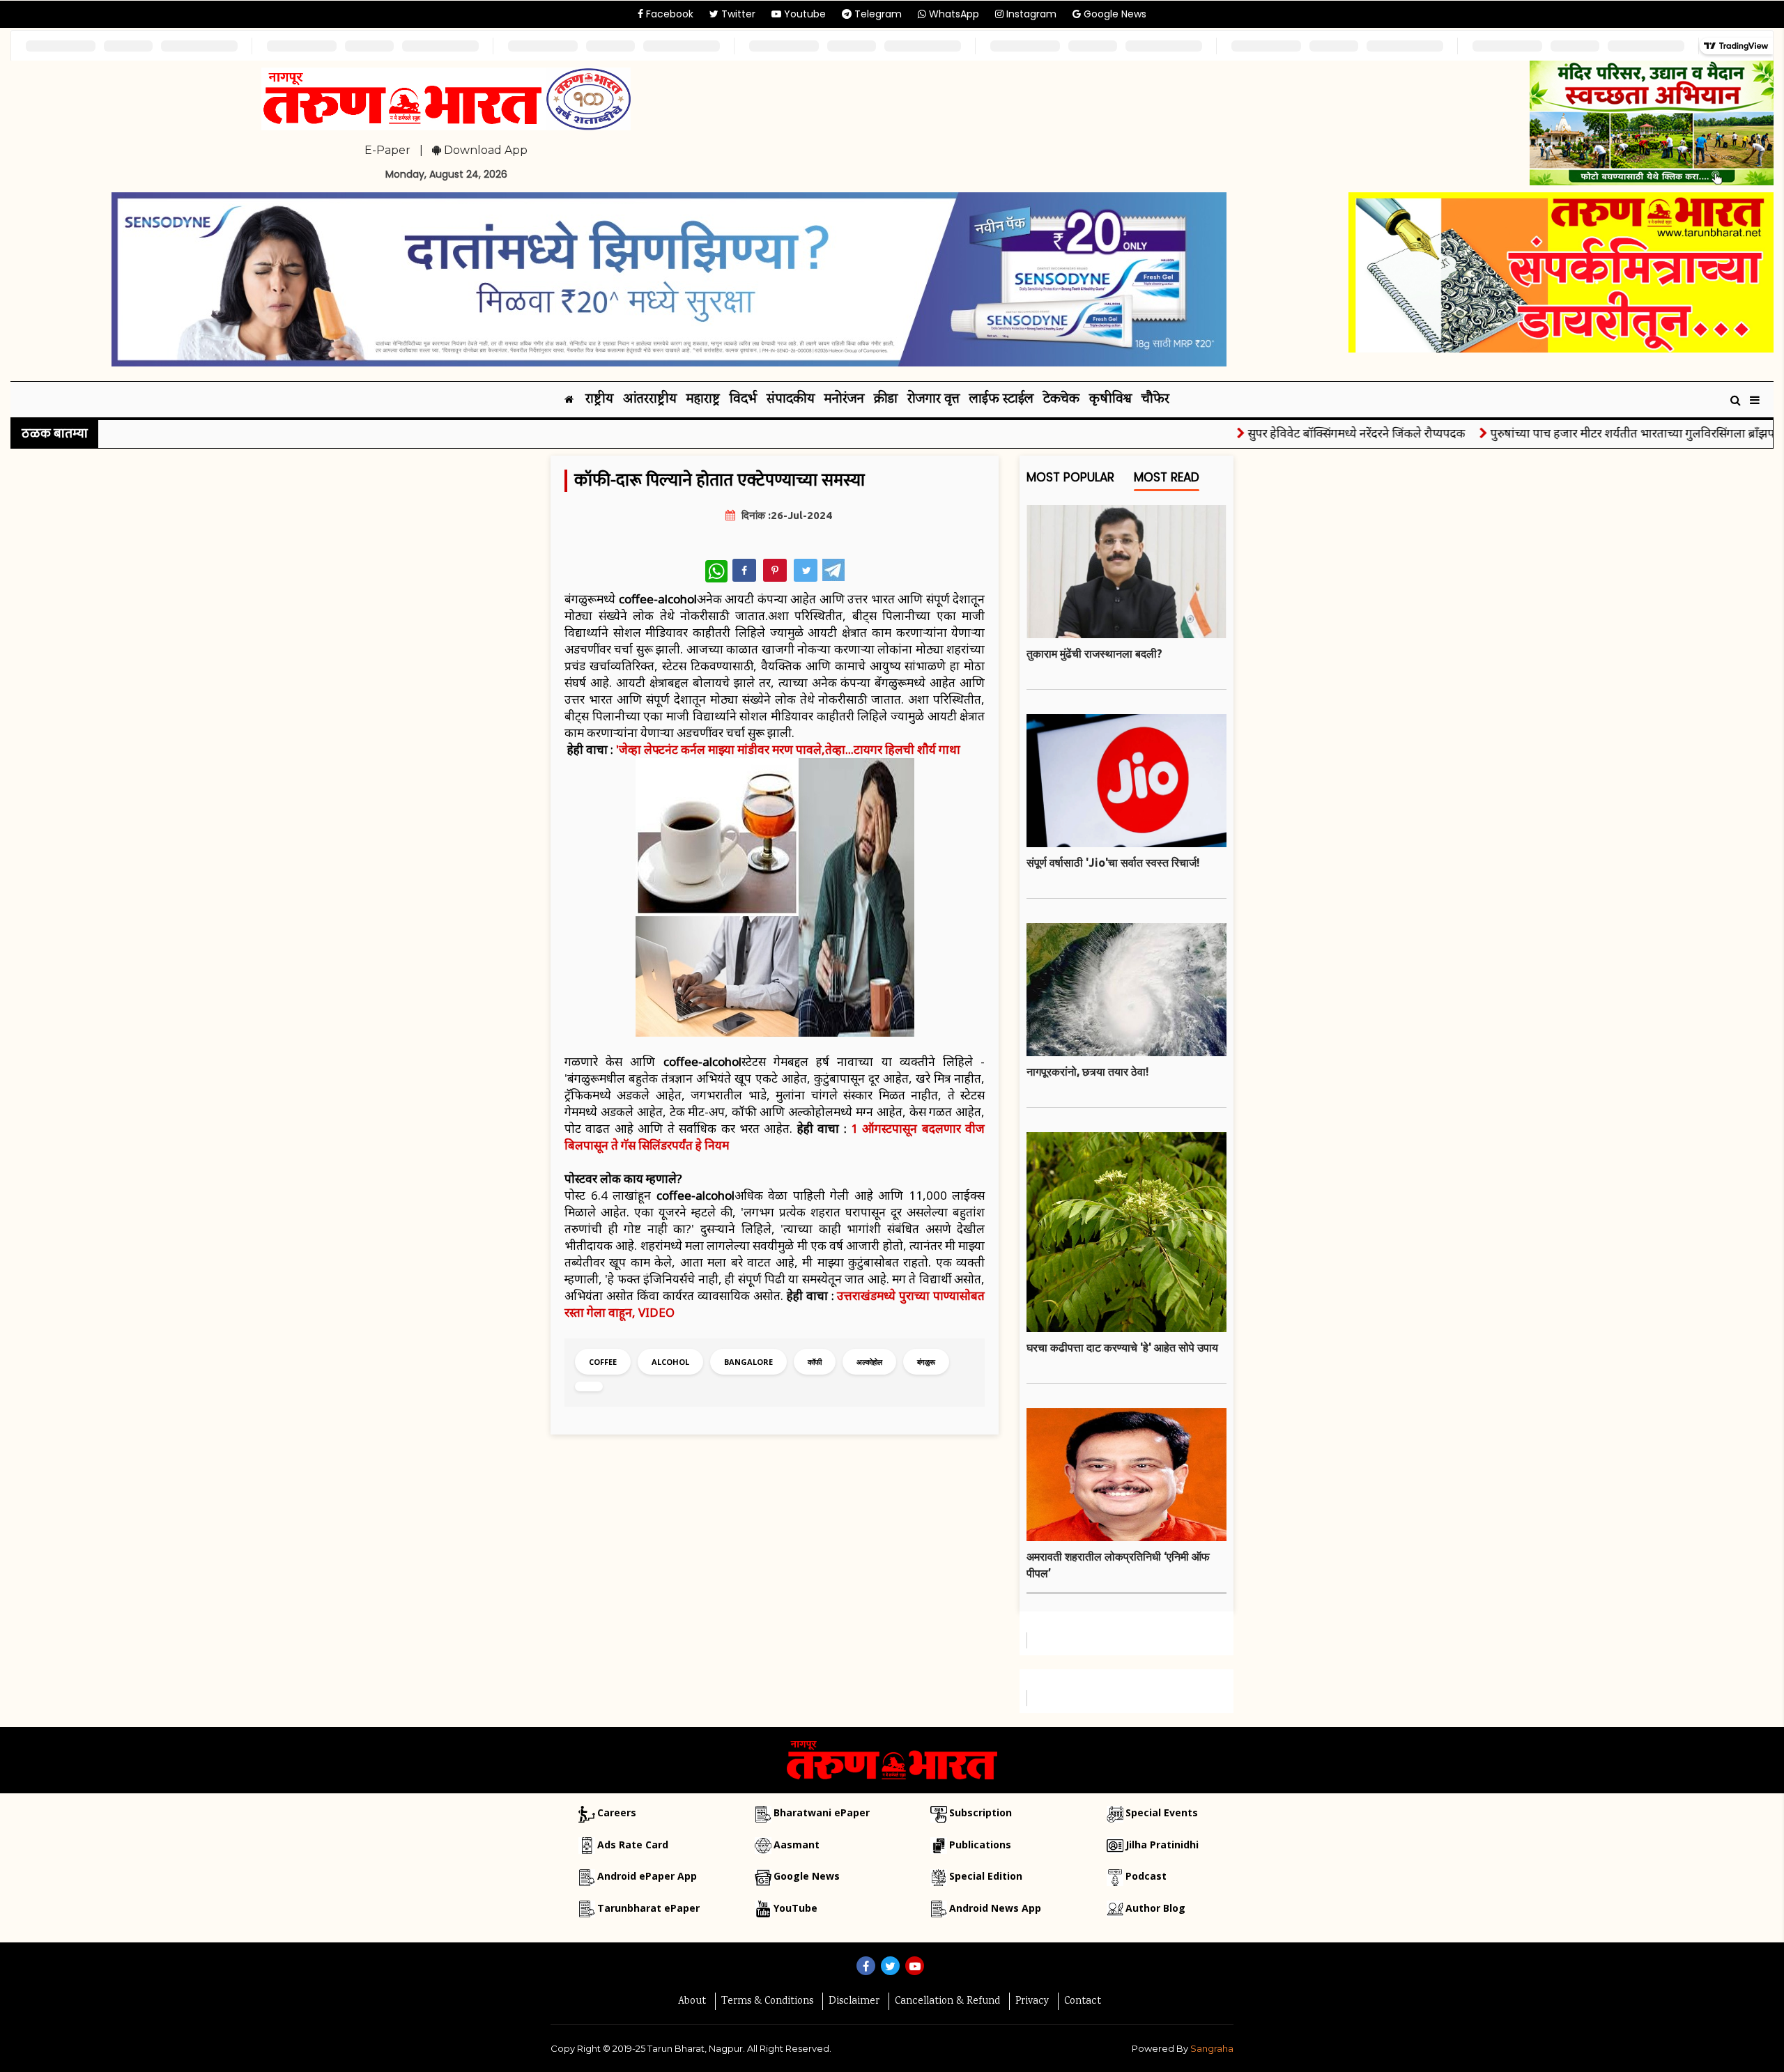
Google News (1114, 14)
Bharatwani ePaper (822, 1812)
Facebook (668, 14)
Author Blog (1155, 1908)
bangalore (748, 1362)
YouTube (795, 1908)
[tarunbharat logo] (892, 1759)
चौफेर (1155, 400)
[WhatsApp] (716, 571)
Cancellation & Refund (947, 2002)
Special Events (1162, 1812)
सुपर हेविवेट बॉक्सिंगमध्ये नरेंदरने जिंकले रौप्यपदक (1300, 433)
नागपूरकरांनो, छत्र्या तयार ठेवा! (1087, 1072)
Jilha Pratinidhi (1162, 1845)
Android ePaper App (647, 1876)
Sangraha (1212, 2048)
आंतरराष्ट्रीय (650, 400)
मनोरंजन (844, 400)
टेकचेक (1061, 400)
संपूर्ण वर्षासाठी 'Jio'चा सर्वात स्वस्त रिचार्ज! (1113, 863)
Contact (1083, 2002)
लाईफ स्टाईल (1001, 400)
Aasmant (797, 1845)
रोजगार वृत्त (933, 400)
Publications (980, 1845)
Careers (617, 1812)
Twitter (737, 14)
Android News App (995, 1908)
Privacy (1032, 2002)
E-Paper (387, 150)
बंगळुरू (926, 1362)
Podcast (1146, 1876)
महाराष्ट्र (703, 400)
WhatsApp (953, 14)
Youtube (803, 14)
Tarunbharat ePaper (648, 1908)
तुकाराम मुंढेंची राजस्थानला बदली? (1094, 654)
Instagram (1030, 14)
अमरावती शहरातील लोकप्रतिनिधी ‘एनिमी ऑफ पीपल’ (1118, 1565)
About (692, 2002)
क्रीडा (886, 400)
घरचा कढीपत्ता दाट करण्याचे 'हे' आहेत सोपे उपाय (1122, 1347)
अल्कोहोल (869, 1362)
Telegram (877, 14)
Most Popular (1070, 478)
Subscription (981, 1812)
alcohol (670, 1362)
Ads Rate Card (633, 1845)
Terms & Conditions (767, 2002)
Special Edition (986, 1876)
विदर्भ (743, 400)
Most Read (1167, 478)
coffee (603, 1362)
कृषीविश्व (1110, 400)
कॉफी (815, 1362)
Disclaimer (854, 2002)
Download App (484, 150)
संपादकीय (791, 400)
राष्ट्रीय (599, 400)
